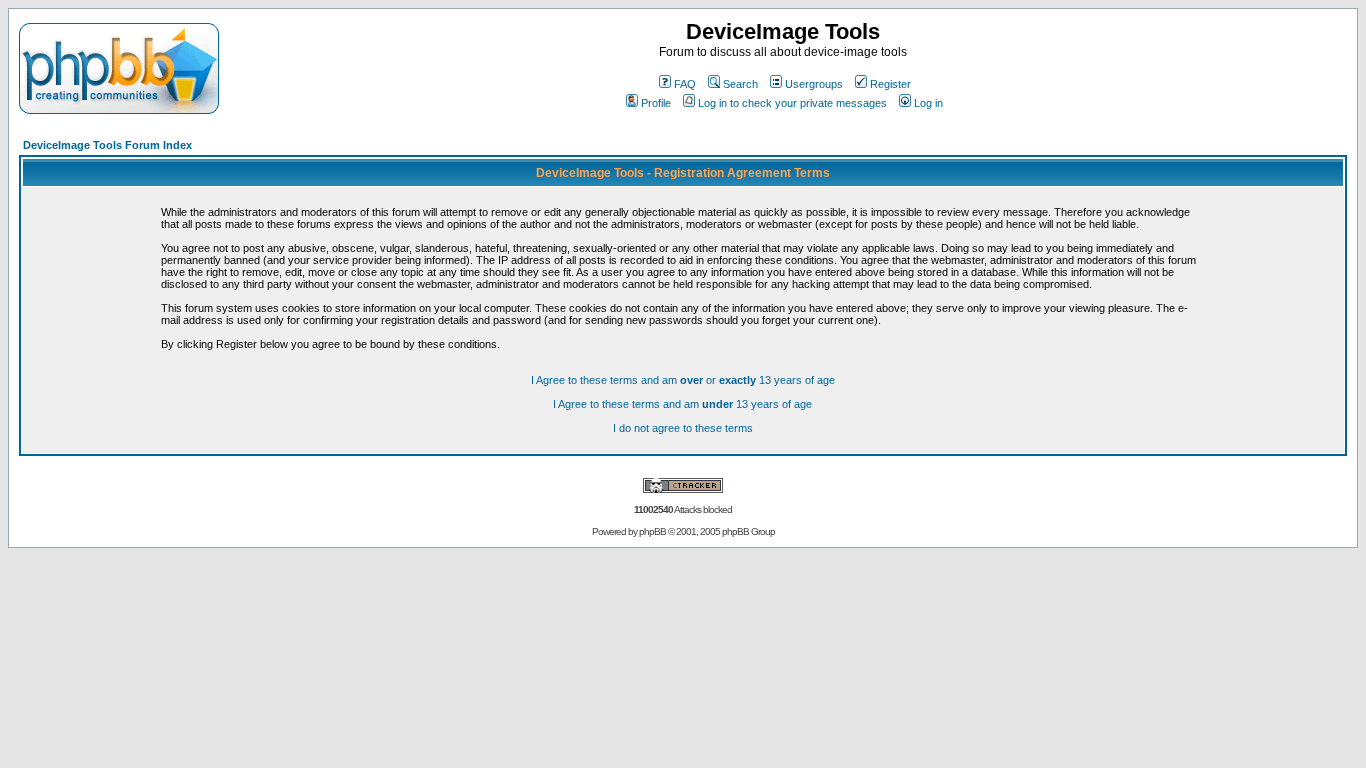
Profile (656, 103)
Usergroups (814, 84)
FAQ (685, 84)
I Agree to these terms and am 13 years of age (682, 404)
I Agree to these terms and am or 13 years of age (683, 380)
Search (740, 84)
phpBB (652, 531)
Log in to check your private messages (792, 103)
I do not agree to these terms (683, 428)
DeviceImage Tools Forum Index (107, 145)
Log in (928, 103)
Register (890, 84)
